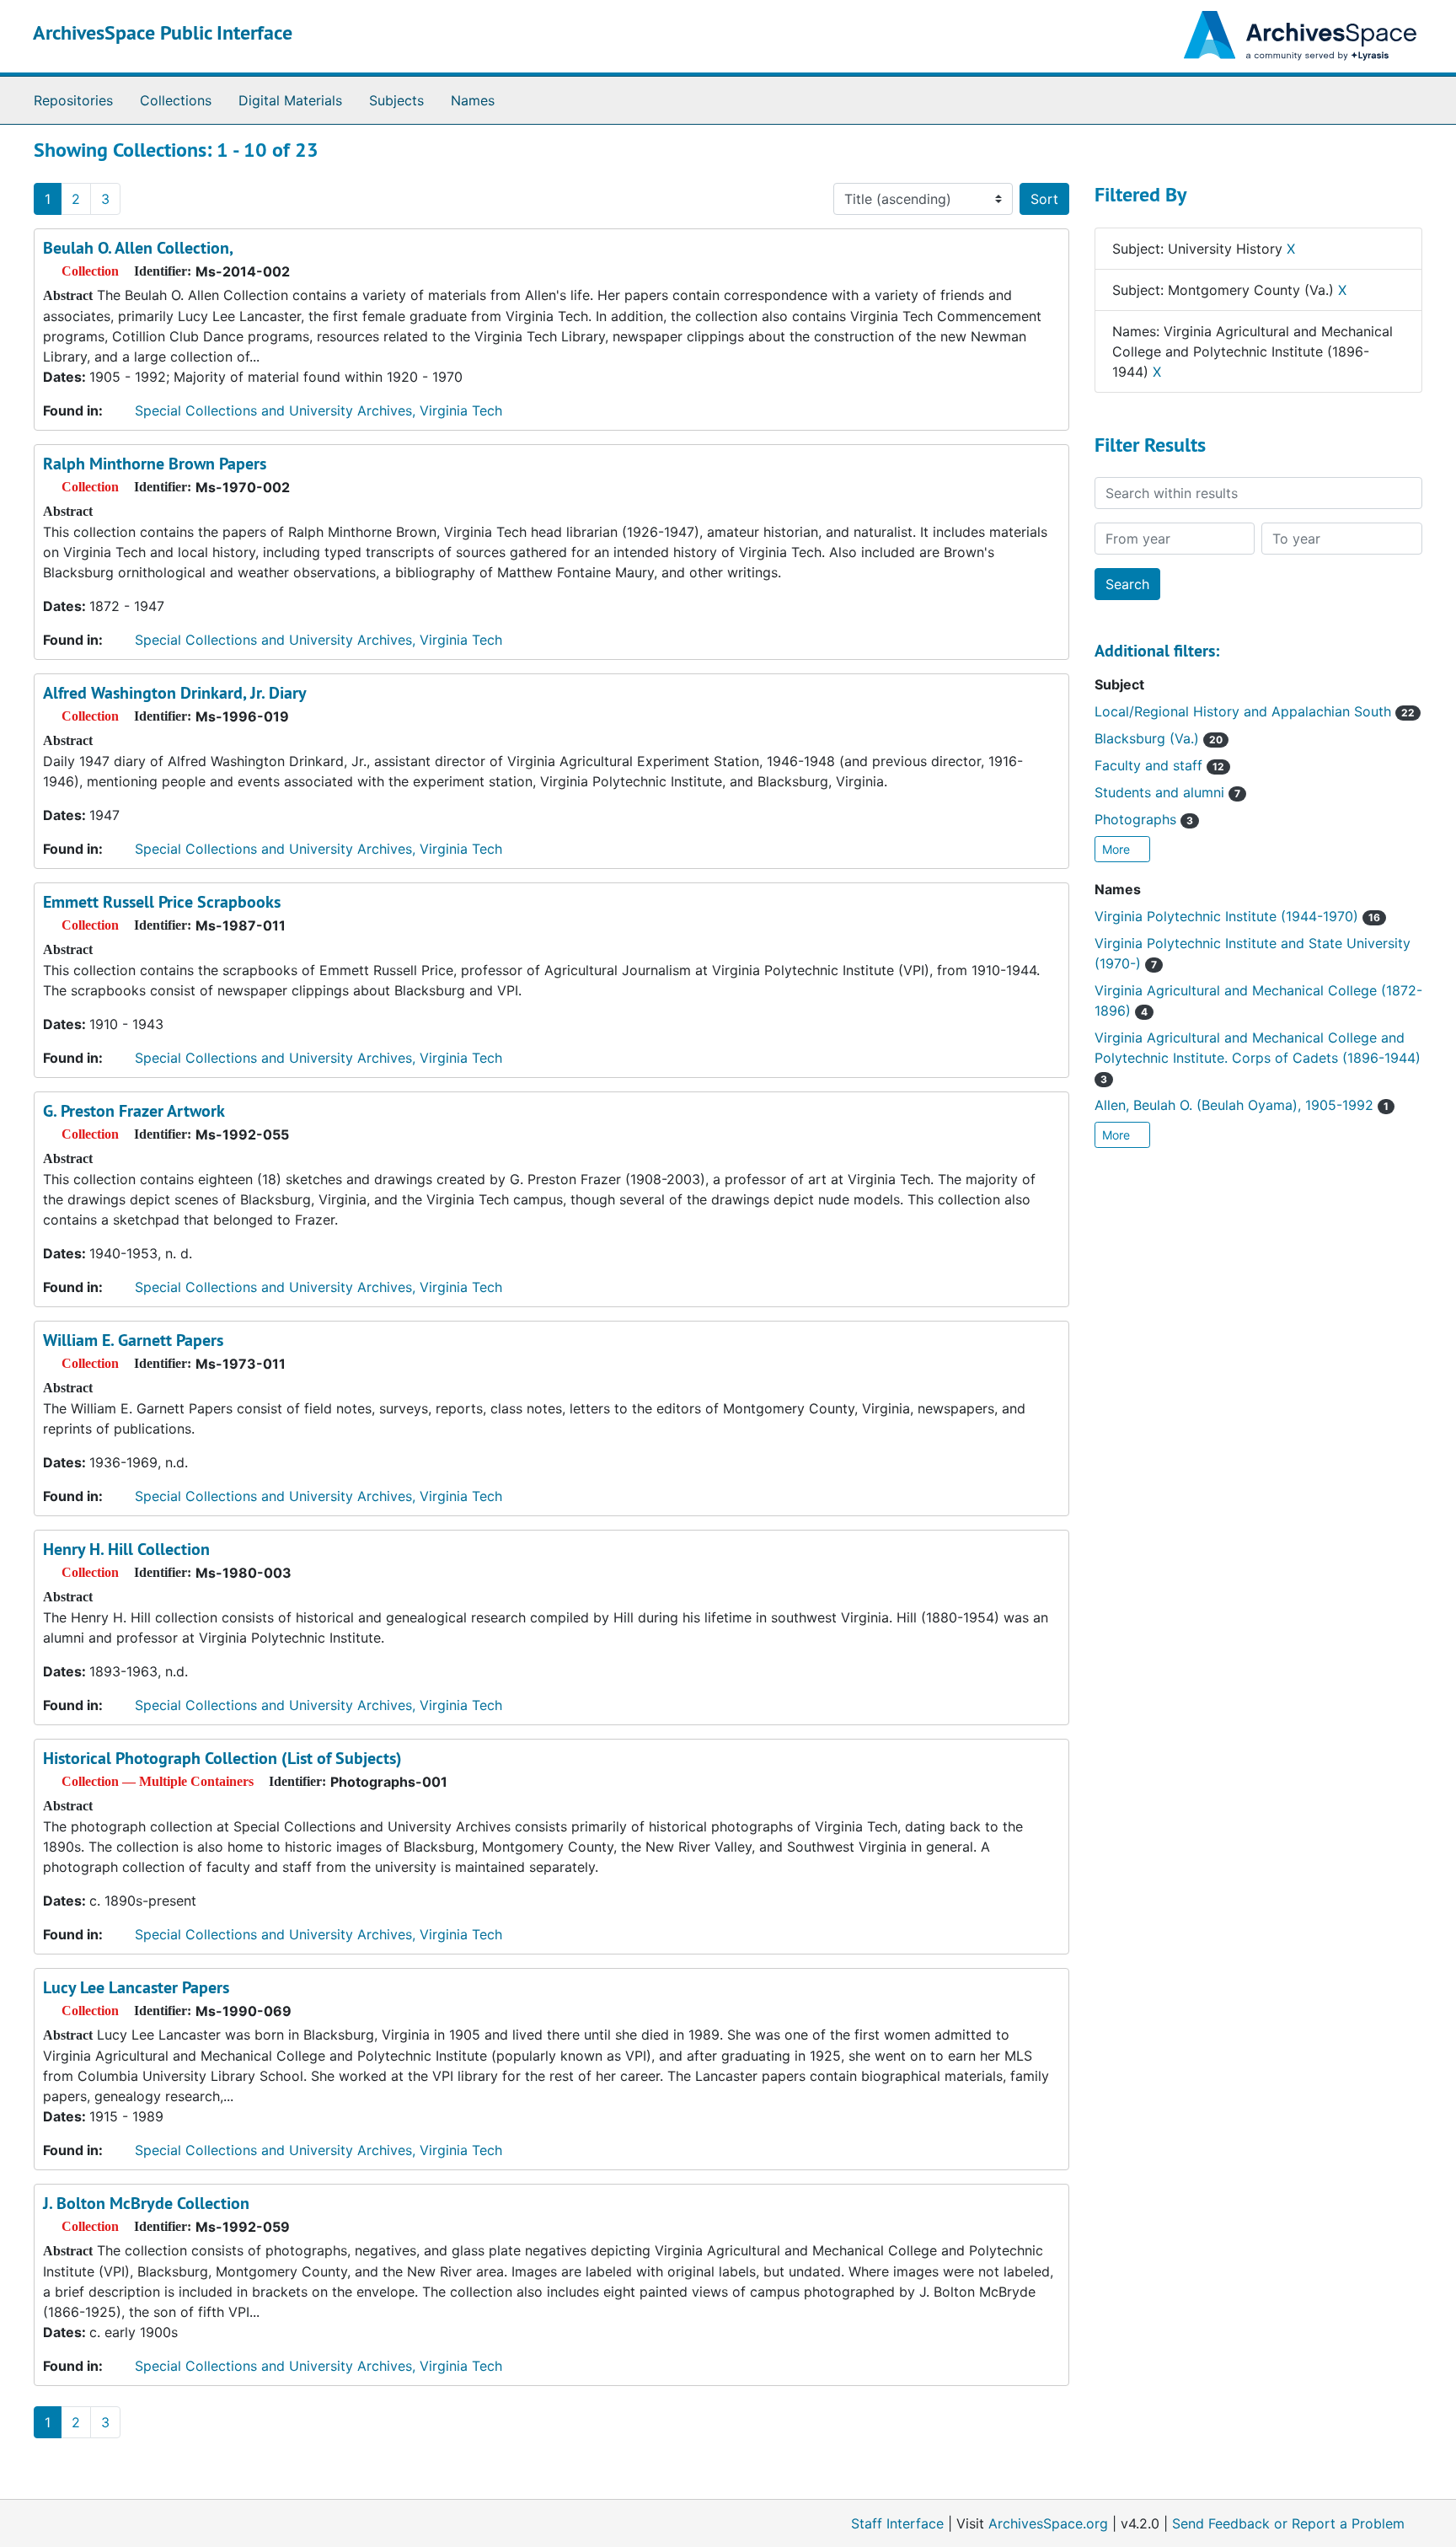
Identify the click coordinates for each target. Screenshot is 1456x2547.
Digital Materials (290, 100)
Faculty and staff (1159, 765)
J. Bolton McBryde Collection (146, 2203)
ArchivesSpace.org (1048, 2523)
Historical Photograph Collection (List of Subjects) (222, 1758)
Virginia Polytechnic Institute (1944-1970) (1237, 916)
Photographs (1144, 819)
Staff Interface (897, 2523)
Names (473, 100)
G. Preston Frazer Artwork (134, 1111)
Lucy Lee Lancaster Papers (136, 1987)
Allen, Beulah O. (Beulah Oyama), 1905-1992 (1242, 1105)
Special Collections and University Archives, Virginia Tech (318, 410)
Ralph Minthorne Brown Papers (155, 464)
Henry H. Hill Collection (126, 1549)
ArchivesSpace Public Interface (163, 32)
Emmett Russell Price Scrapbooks (162, 902)
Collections (176, 100)
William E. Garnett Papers (133, 1340)
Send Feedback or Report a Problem (1288, 2523)
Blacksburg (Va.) (1159, 738)
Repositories (73, 100)
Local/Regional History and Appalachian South (1255, 711)
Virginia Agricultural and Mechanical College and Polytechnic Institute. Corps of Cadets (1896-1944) (1258, 1057)
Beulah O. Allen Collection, (138, 248)
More (1118, 849)
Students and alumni (1167, 792)
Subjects (396, 100)
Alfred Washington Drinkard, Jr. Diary (175, 693)
